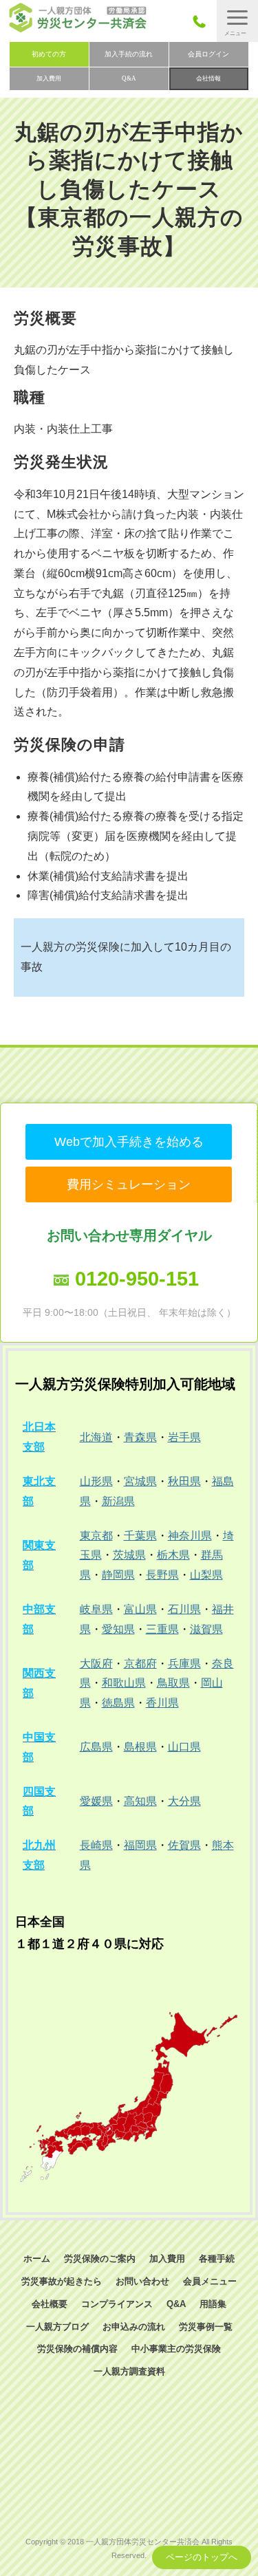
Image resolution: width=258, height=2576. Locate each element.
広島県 (96, 1747)
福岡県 (140, 1845)
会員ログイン (208, 54)
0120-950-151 (137, 1279)
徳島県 (118, 1703)
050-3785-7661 (203, 21)
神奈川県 (190, 1536)
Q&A (129, 78)
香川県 (162, 1703)
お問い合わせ (142, 2281)
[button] (237, 21)
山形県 (96, 1481)
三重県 (162, 1629)
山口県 (184, 1747)
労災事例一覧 (206, 2327)
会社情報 (208, 78)
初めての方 (49, 54)
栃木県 (173, 1555)
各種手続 (217, 2259)
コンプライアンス (117, 2304)
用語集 (213, 2304)
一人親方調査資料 (129, 2371)
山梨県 (206, 1575)
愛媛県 (96, 1801)
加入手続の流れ (129, 54)
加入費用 (49, 78)
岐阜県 (96, 1609)
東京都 (96, 1536)
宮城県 (140, 1481)
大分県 (184, 1801)
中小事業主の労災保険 (176, 2349)
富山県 (140, 1609)
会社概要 (50, 2304)
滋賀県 (206, 1629)
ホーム (37, 2259)
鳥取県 (173, 1683)
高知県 (140, 1801)
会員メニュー (210, 2281)
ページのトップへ (202, 2557)
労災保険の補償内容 (77, 2349)
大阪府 (96, 1664)
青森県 (140, 1437)
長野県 (162, 1575)
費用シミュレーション (129, 1184)
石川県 (184, 1609)
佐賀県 (184, 1845)
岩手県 (184, 1437)
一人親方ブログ (57, 2327)
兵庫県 (184, 1664)
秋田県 (184, 1481)
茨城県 (129, 1555)
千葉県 (140, 1536)
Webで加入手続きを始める (129, 1142)
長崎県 (96, 1845)
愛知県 (118, 1629)
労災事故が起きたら (62, 2281)
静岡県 (118, 1575)
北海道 (96, 1437)
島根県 (140, 1747)
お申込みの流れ (134, 2327)
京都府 (140, 1664)
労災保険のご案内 (100, 2259)
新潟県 (118, 1501)
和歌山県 (124, 1683)
